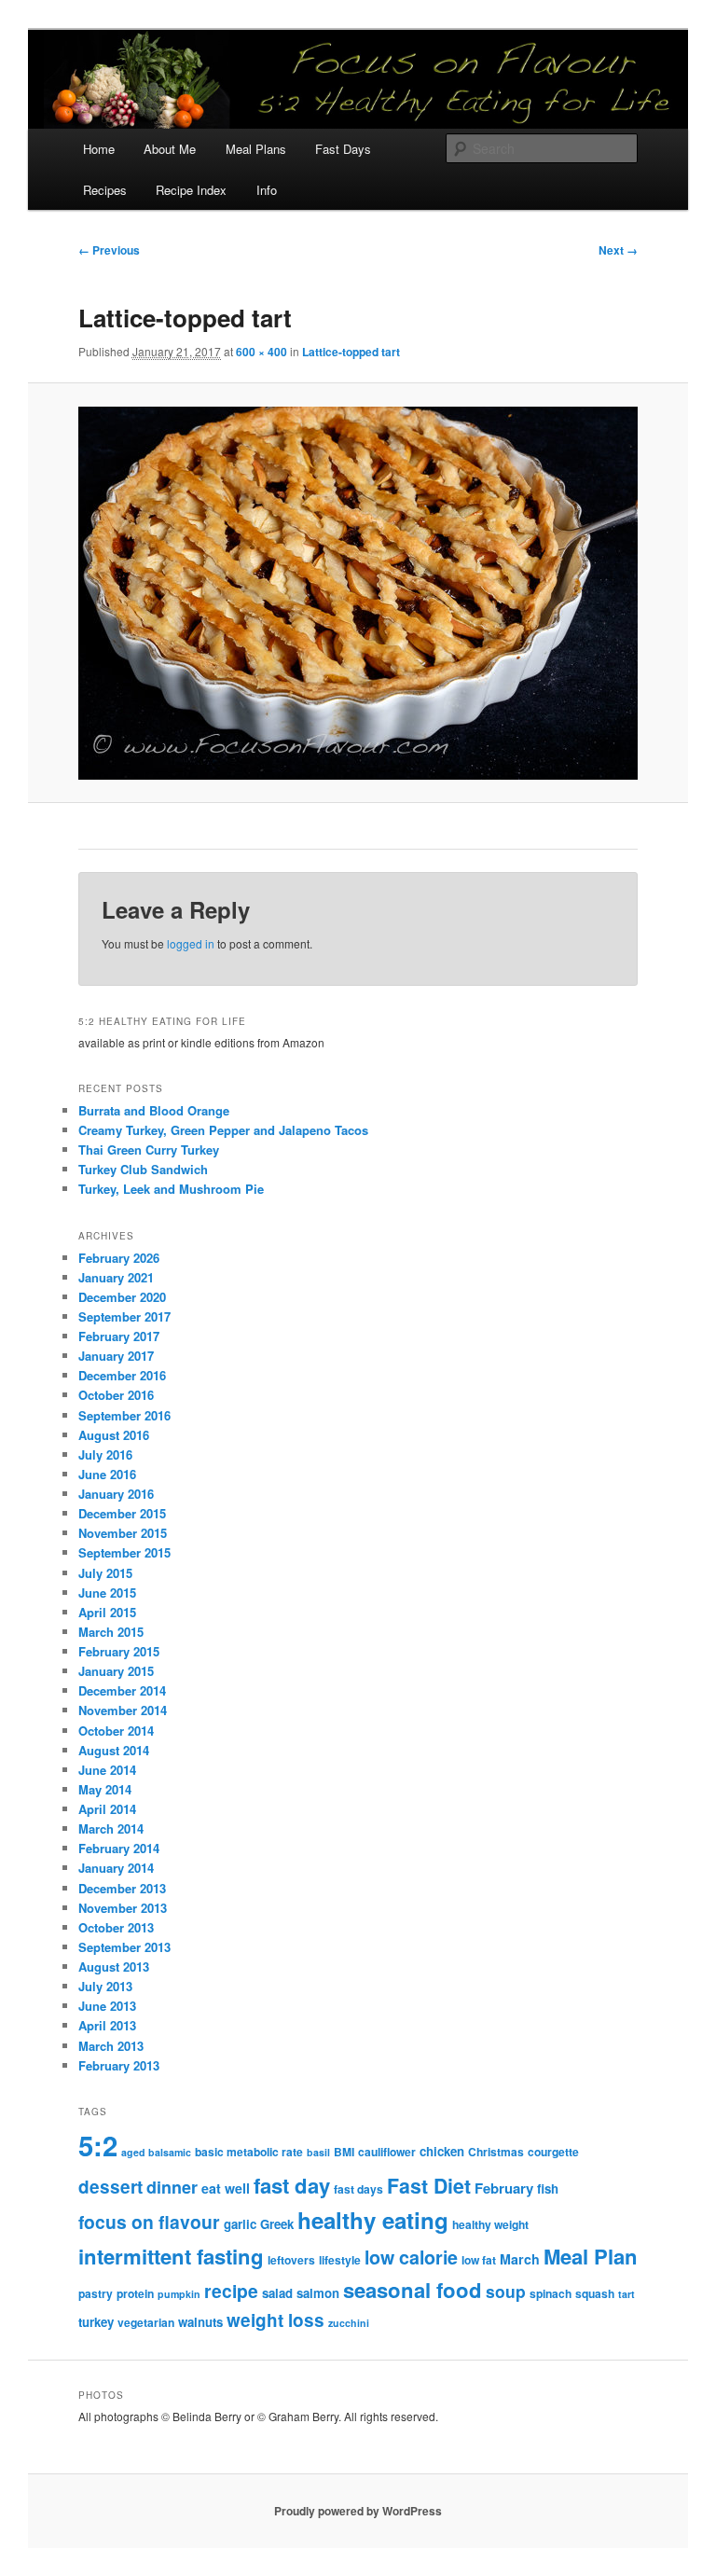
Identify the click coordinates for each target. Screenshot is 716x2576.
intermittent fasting (171, 2256)
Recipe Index (191, 190)
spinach (551, 2293)
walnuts (200, 2322)
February (504, 2188)
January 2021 (116, 1277)
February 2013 (119, 2065)
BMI (344, 2152)
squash (595, 2293)
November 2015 (123, 1533)
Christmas (496, 2152)
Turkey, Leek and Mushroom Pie (171, 1189)
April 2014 (107, 1809)
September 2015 (124, 1552)
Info (267, 190)
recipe (231, 2291)
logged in (191, 943)
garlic (240, 2224)
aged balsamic (156, 2152)
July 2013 (105, 1986)
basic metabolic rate (249, 2152)
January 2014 (116, 1868)
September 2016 (124, 1415)
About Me (170, 149)
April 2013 (107, 2025)
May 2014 (105, 1789)
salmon (318, 2293)
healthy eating (373, 2220)
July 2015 (105, 1573)
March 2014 (111, 1828)
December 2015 (122, 1513)
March (520, 2259)
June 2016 (107, 1474)
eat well (226, 2188)
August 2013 (114, 1967)
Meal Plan (591, 2256)
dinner (172, 2187)
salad (277, 2293)
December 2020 (122, 1297)
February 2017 (119, 1336)
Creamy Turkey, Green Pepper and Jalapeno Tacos (223, 1130)
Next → (618, 250)
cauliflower (387, 2152)
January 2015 (116, 1671)
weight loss (275, 2320)
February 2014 (119, 1848)
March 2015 (111, 1632)
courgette (553, 2152)
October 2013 (116, 1927)
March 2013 (111, 2046)
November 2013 (123, 1908)
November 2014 (123, 1710)
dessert (110, 2187)
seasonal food (413, 2290)
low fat (479, 2260)
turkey (96, 2322)
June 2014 (107, 1770)
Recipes (105, 190)
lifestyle (340, 2260)
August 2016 (114, 1435)
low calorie (411, 2257)
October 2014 (116, 1731)
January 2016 (116, 1494)
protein (135, 2293)
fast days (358, 2189)
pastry (96, 2293)
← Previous (109, 250)
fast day (292, 2185)
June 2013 (107, 2006)
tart (626, 2294)
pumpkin (179, 2294)
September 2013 (124, 1947)
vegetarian (146, 2322)
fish (548, 2188)
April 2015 (107, 1612)
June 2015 (107, 1593)
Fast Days (343, 149)
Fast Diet (429, 2186)
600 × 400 (262, 352)
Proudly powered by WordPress (358, 2511)
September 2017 (124, 1316)
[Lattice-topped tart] (358, 593)
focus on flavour (149, 2222)
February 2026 (119, 1258)
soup (506, 2291)
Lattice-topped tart (351, 352)
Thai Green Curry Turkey (149, 1150)
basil (318, 2152)
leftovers (291, 2260)
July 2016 (105, 1454)
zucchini (349, 2323)
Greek (277, 2224)
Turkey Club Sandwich (143, 1169)
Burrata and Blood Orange (154, 1110)
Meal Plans (256, 149)
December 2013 (122, 1888)
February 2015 (119, 1651)
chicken (442, 2151)
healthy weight (490, 2224)
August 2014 (114, 1750)
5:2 (98, 2145)
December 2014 (122, 1690)
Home (99, 149)
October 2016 (116, 1395)
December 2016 (122, 1375)
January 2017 (116, 1356)
